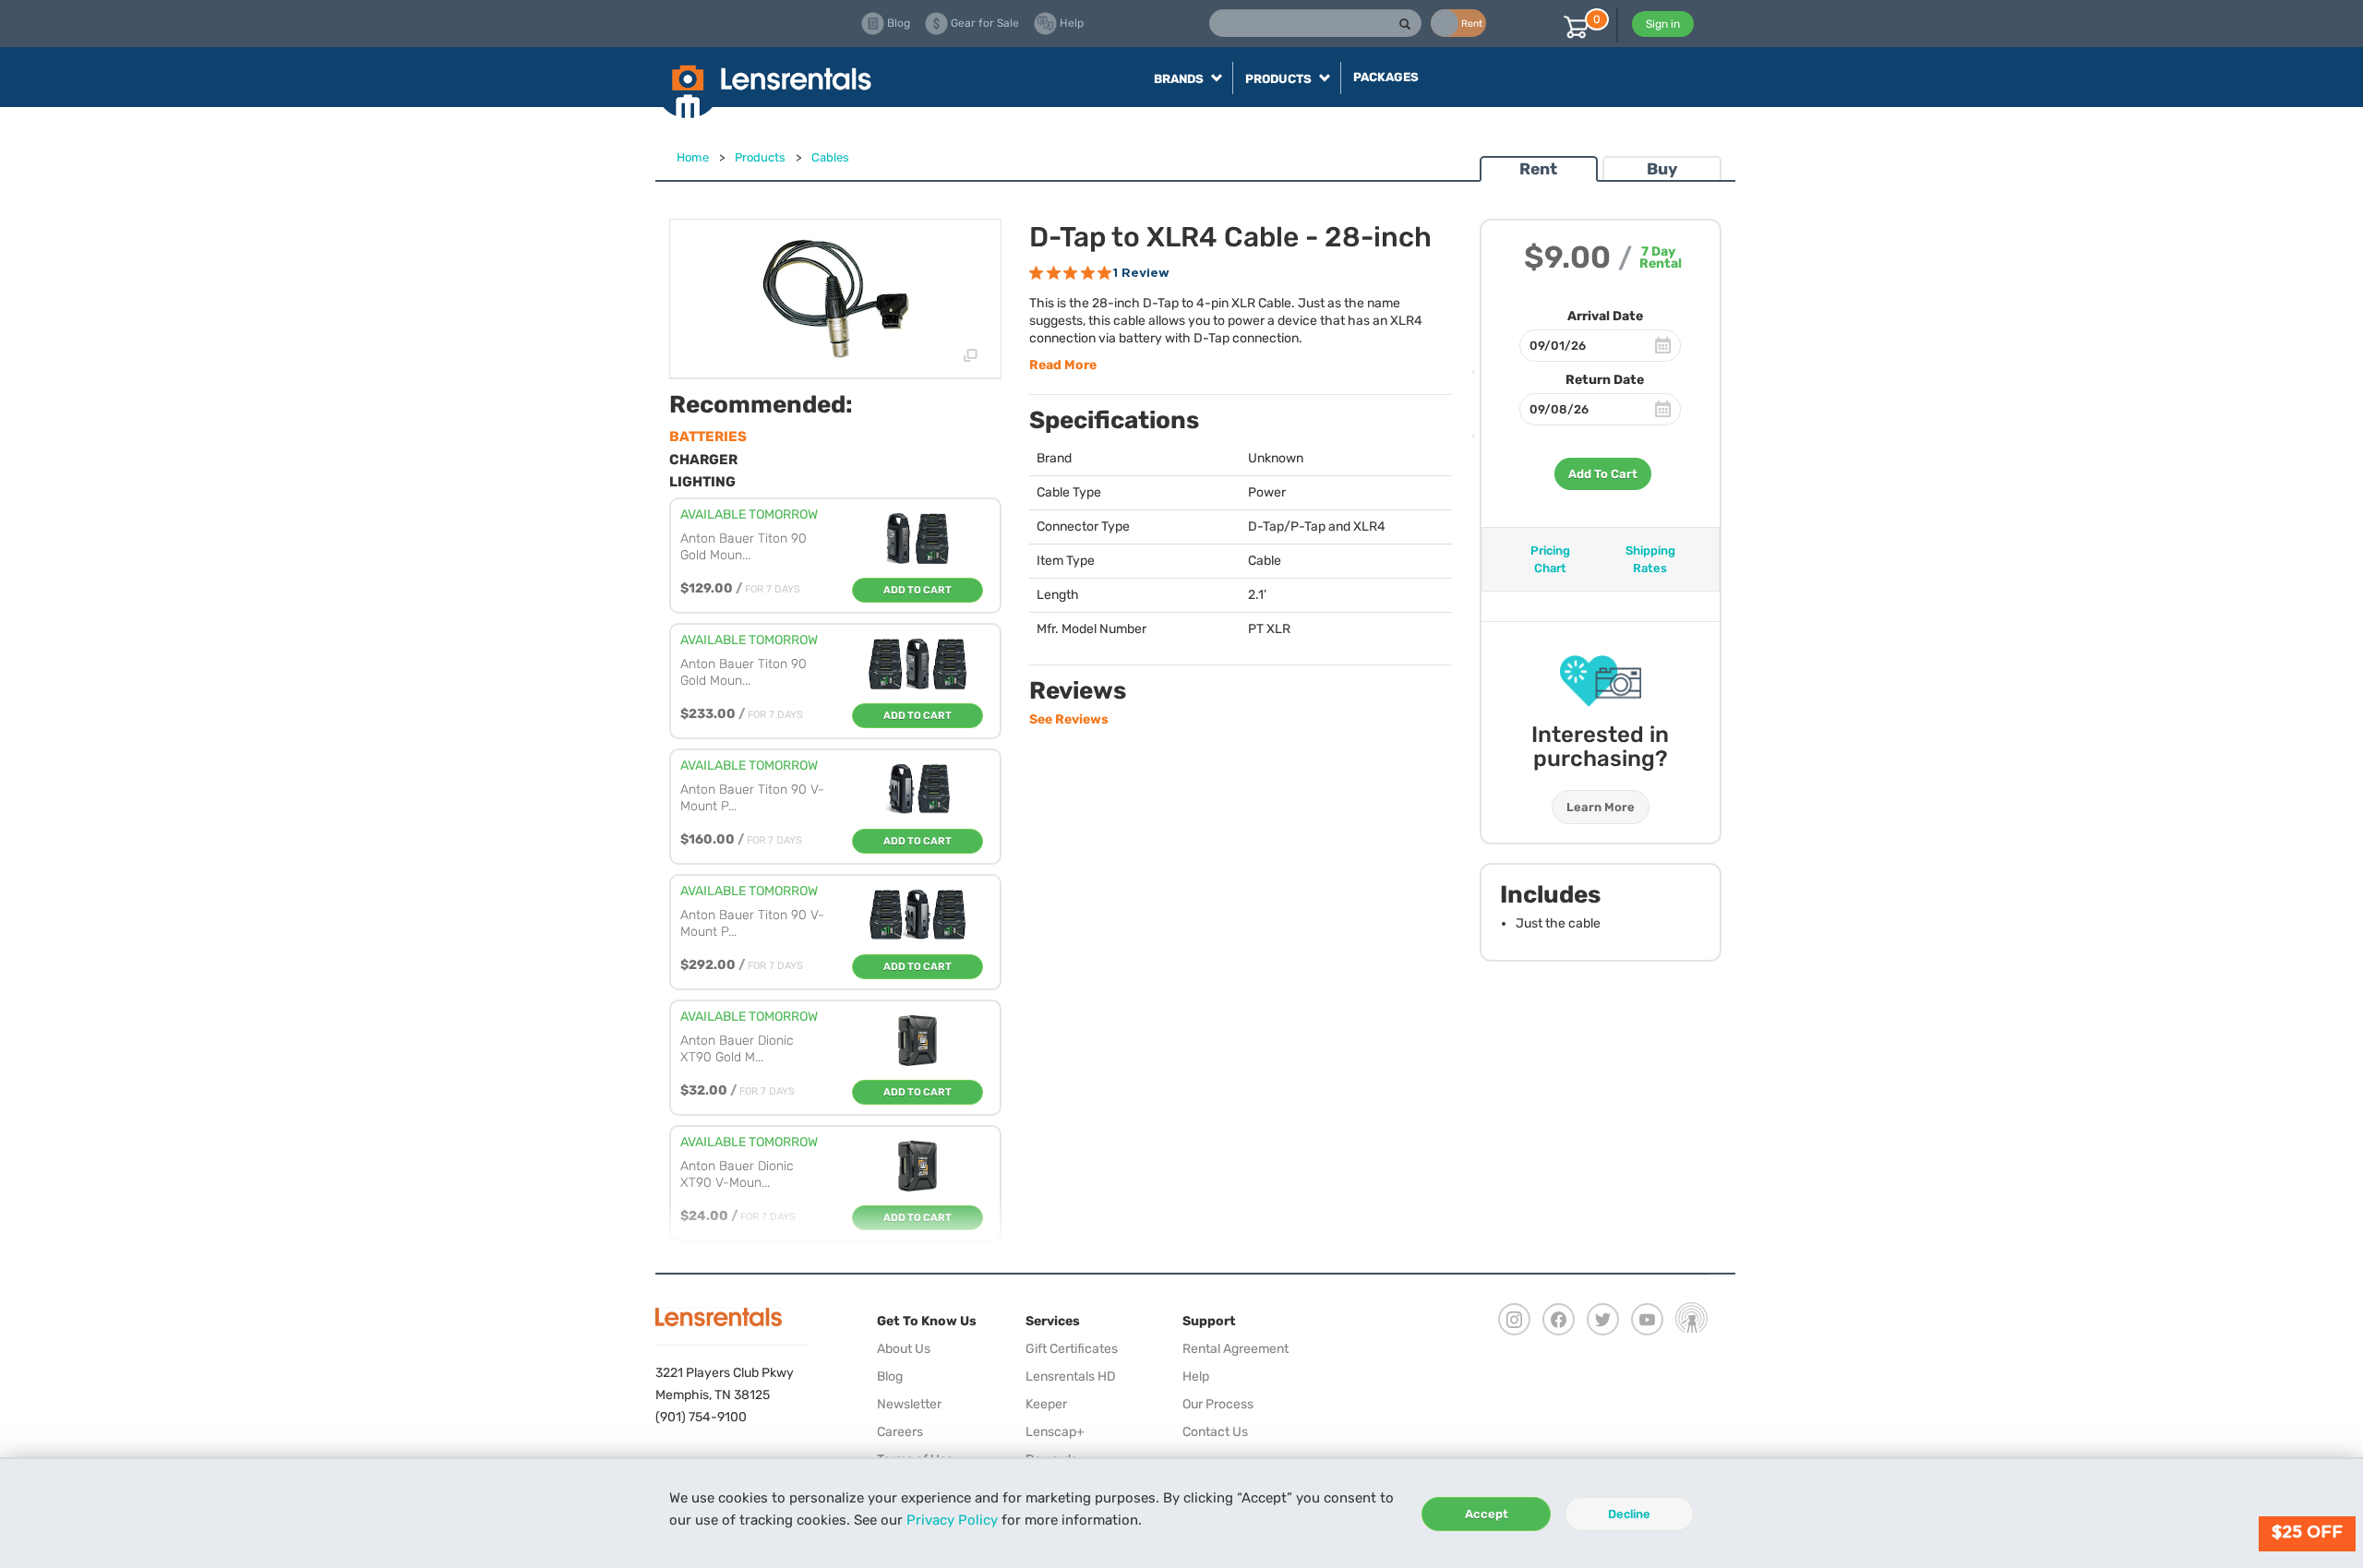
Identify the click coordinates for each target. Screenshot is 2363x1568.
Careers (900, 1432)
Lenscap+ (1055, 1432)
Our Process (1218, 1404)
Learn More (1601, 807)
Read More (1063, 365)
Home (693, 157)
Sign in (1663, 24)
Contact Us (1215, 1432)
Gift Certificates (1072, 1349)
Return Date (1605, 380)
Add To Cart (1603, 474)
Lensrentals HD (1071, 1376)
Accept (1487, 1514)
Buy (1662, 169)
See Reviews (1069, 719)
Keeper (1046, 1404)
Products (760, 157)
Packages (1386, 77)
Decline (1629, 1514)
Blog (890, 1376)
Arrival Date (1605, 316)
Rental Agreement (1235, 1349)
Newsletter (909, 1404)
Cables (830, 157)
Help (1196, 1376)
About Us (904, 1349)
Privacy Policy (952, 1520)
